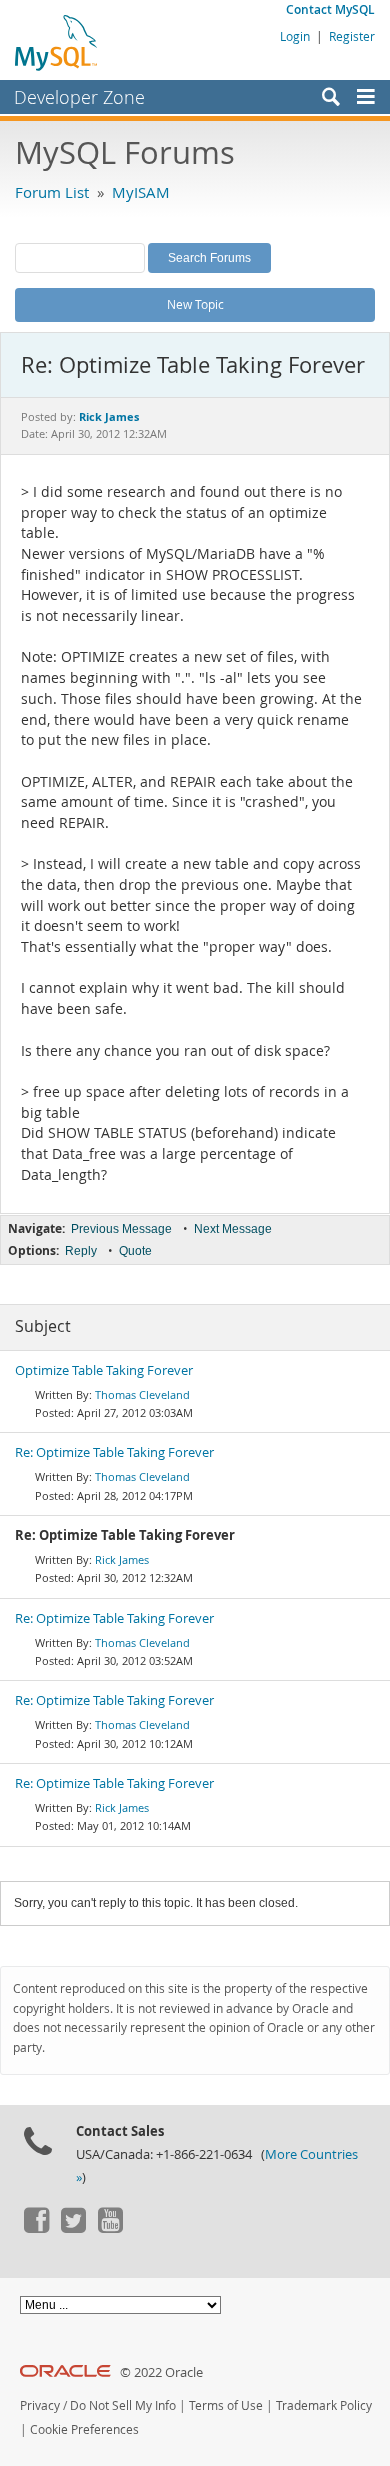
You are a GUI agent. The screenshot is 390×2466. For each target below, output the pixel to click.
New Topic (195, 304)
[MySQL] (57, 42)
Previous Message (121, 1229)
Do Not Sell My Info (123, 2405)
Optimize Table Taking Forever (104, 1370)
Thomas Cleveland (142, 1394)
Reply (81, 1251)
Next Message (233, 1229)
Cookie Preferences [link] (84, 2429)
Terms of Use (226, 2405)
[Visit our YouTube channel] (110, 2228)
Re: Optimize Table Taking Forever (114, 1452)
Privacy (40, 2405)
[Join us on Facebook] (36, 2228)
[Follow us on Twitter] (73, 2228)
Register (352, 36)
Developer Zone (79, 97)
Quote (135, 1251)
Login (295, 36)
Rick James (122, 1559)
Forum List (52, 192)
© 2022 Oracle (161, 2372)
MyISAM (141, 192)
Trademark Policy (324, 2405)
